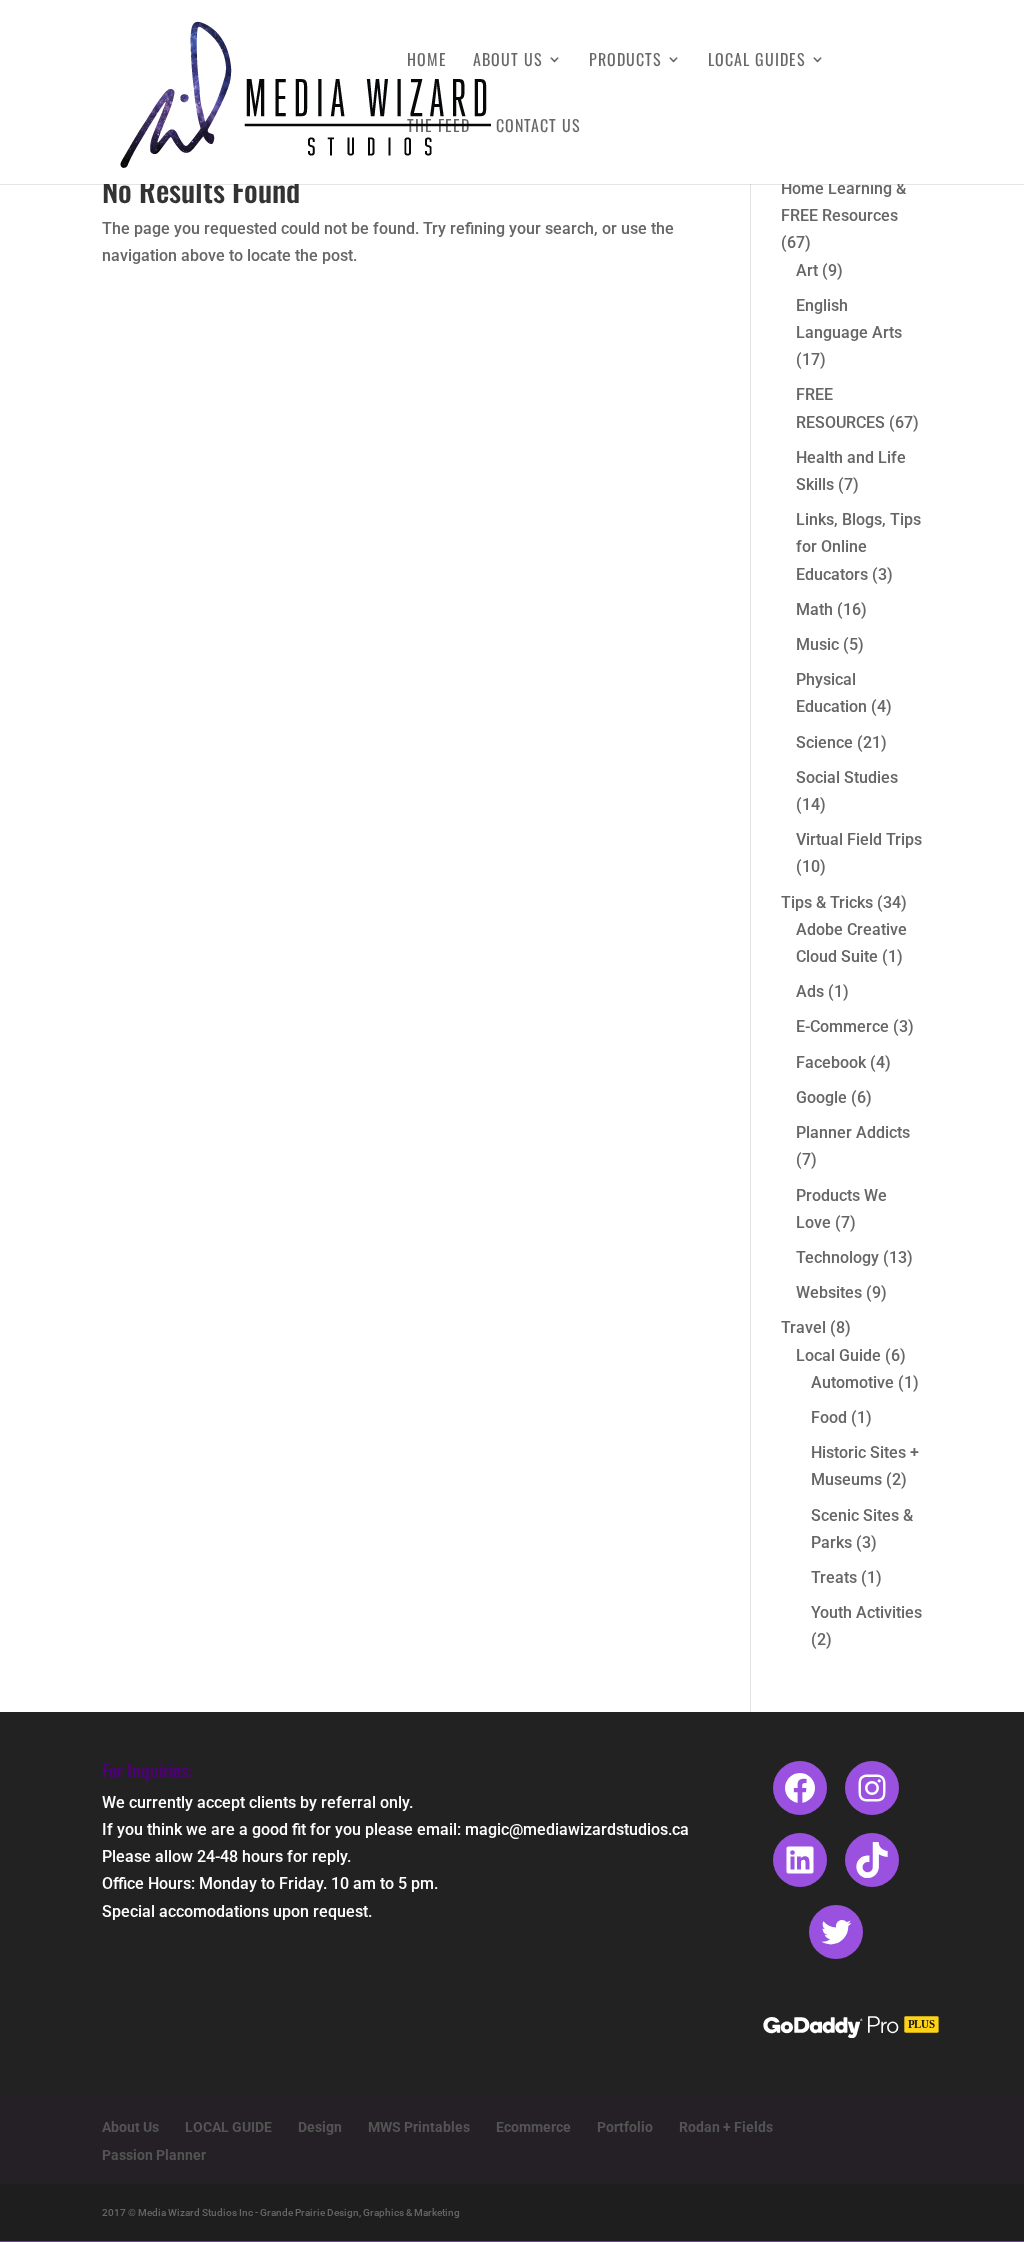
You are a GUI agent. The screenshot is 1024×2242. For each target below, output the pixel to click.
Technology (837, 1257)
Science (824, 742)
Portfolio (625, 2127)
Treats (834, 1577)
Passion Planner (154, 2155)
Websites (829, 1292)
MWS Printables (419, 2127)
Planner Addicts (853, 1132)
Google (821, 1097)
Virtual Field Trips (859, 839)
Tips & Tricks (827, 902)
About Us (508, 61)
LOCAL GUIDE (228, 2127)
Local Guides (757, 61)
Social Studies (847, 777)
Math (814, 609)
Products (625, 61)
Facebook (831, 1062)
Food (829, 1417)
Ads (810, 991)
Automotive (852, 1382)
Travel (803, 1327)
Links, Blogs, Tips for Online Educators (858, 546)
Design (320, 2127)
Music (817, 644)
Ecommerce (533, 2127)
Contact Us (538, 127)
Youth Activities (866, 1612)
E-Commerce (842, 1026)
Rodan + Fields (726, 2127)
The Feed (438, 127)
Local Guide (838, 1355)
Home (427, 61)
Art (807, 270)
